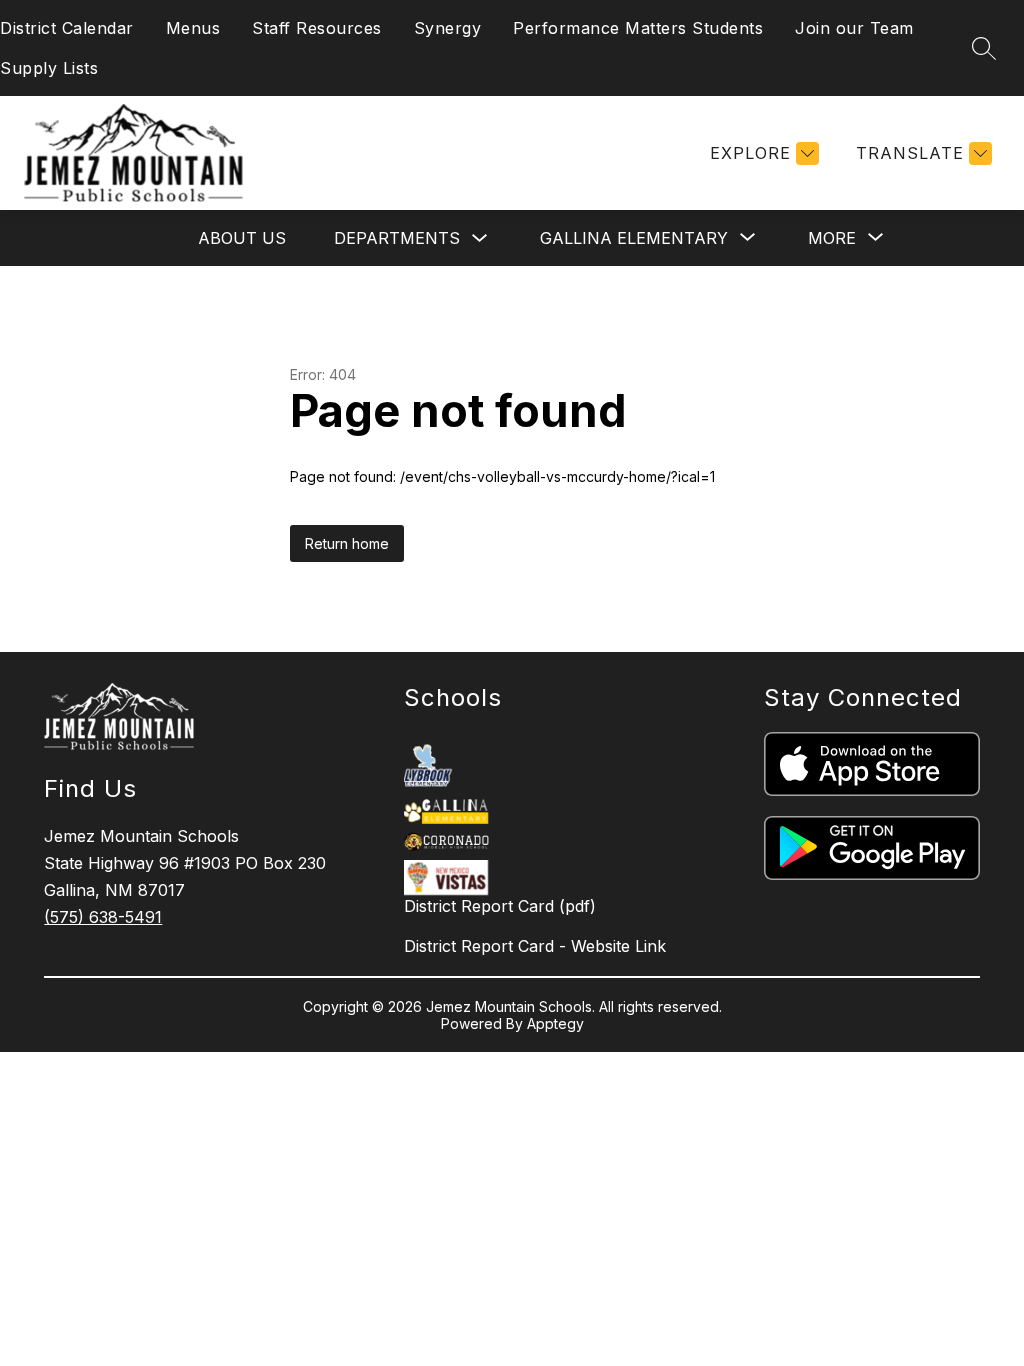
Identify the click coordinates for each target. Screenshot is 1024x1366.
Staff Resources (317, 28)
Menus (193, 28)
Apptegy (555, 1023)
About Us (242, 238)
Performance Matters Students (638, 28)
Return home (347, 543)
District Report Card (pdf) (500, 906)
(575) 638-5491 (103, 917)
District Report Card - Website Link (535, 946)
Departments (397, 238)
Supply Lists (49, 68)
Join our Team (854, 28)
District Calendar (67, 28)
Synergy (448, 28)
